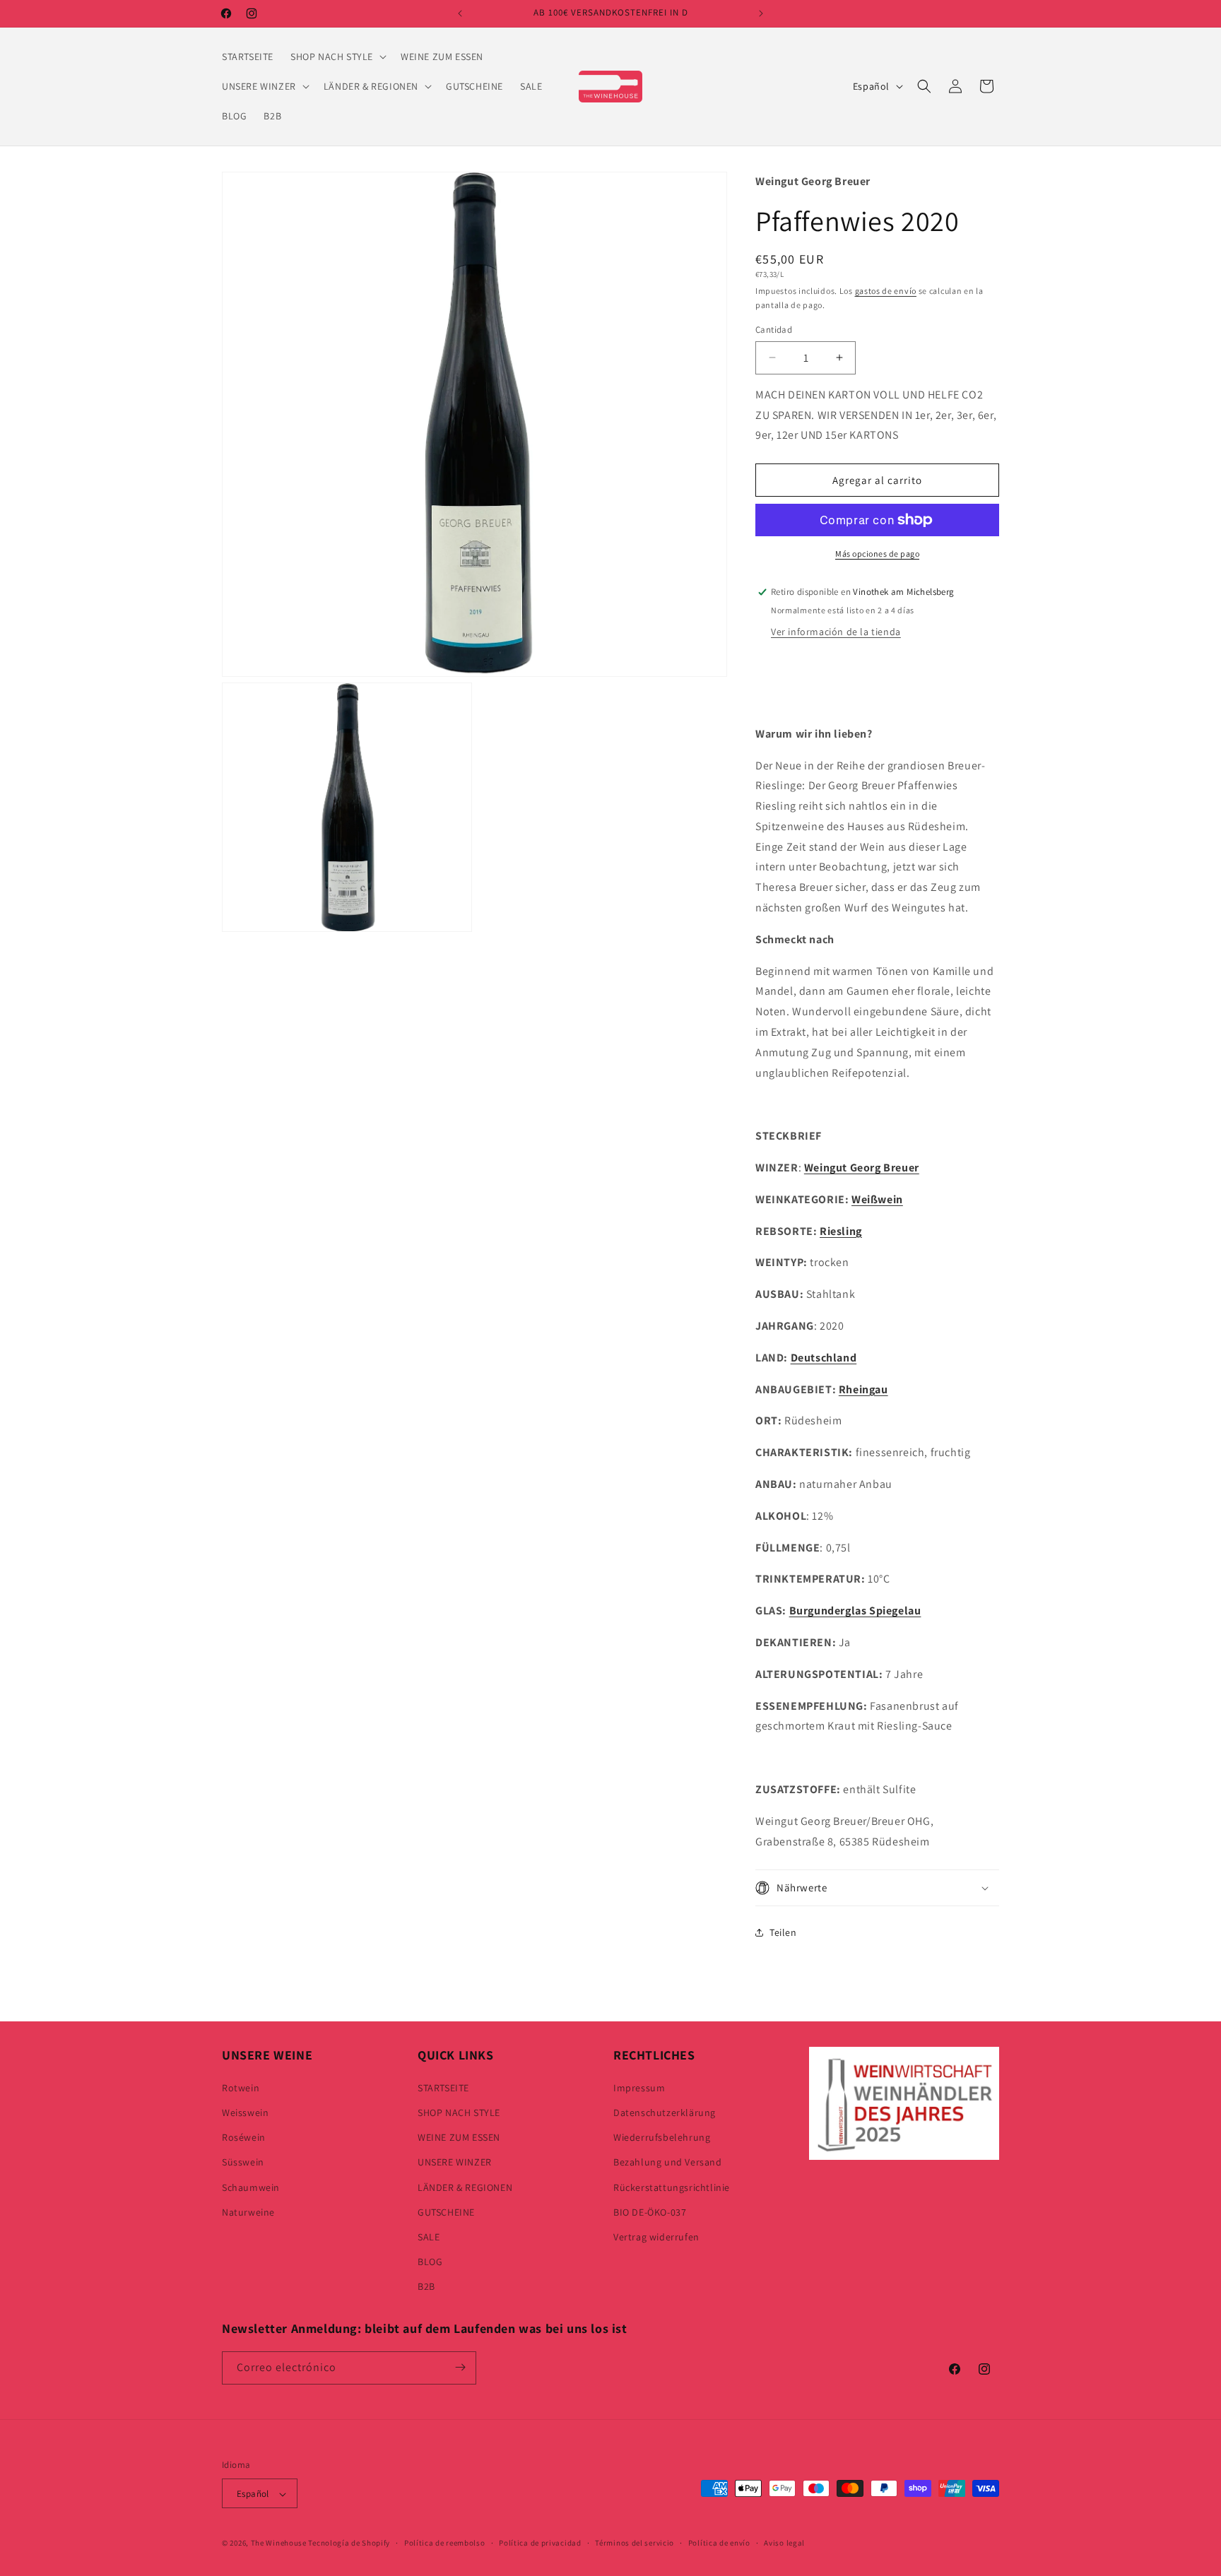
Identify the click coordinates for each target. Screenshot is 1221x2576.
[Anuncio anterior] (460, 13)
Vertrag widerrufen (656, 2236)
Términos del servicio (635, 2543)
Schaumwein (251, 2187)
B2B (426, 2286)
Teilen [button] (783, 1932)
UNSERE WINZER (455, 2162)
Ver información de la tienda (836, 632)
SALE (429, 2236)
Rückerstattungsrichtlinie (672, 2187)
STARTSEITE (443, 2087)
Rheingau (863, 1389)
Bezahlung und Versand (668, 2162)
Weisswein (245, 2112)
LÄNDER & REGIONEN (465, 2187)
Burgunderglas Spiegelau (855, 1611)
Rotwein (241, 2087)
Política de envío (719, 2543)
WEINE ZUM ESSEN (459, 2137)
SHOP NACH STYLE (459, 2112)
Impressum (639, 2087)
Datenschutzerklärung (665, 2112)
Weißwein (877, 1199)
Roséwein (244, 2137)
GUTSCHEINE (446, 2211)
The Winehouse (279, 2543)
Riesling (841, 1231)
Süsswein (243, 2162)
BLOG (430, 2261)
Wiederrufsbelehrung (662, 2137)
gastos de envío (886, 291)
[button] (337, 57)
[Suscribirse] (460, 2367)
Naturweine (248, 2211)
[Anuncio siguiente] (761, 13)
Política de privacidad (540, 2543)
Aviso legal (784, 2543)
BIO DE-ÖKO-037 (650, 2211)
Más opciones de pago (877, 554)
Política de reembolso (445, 2543)
